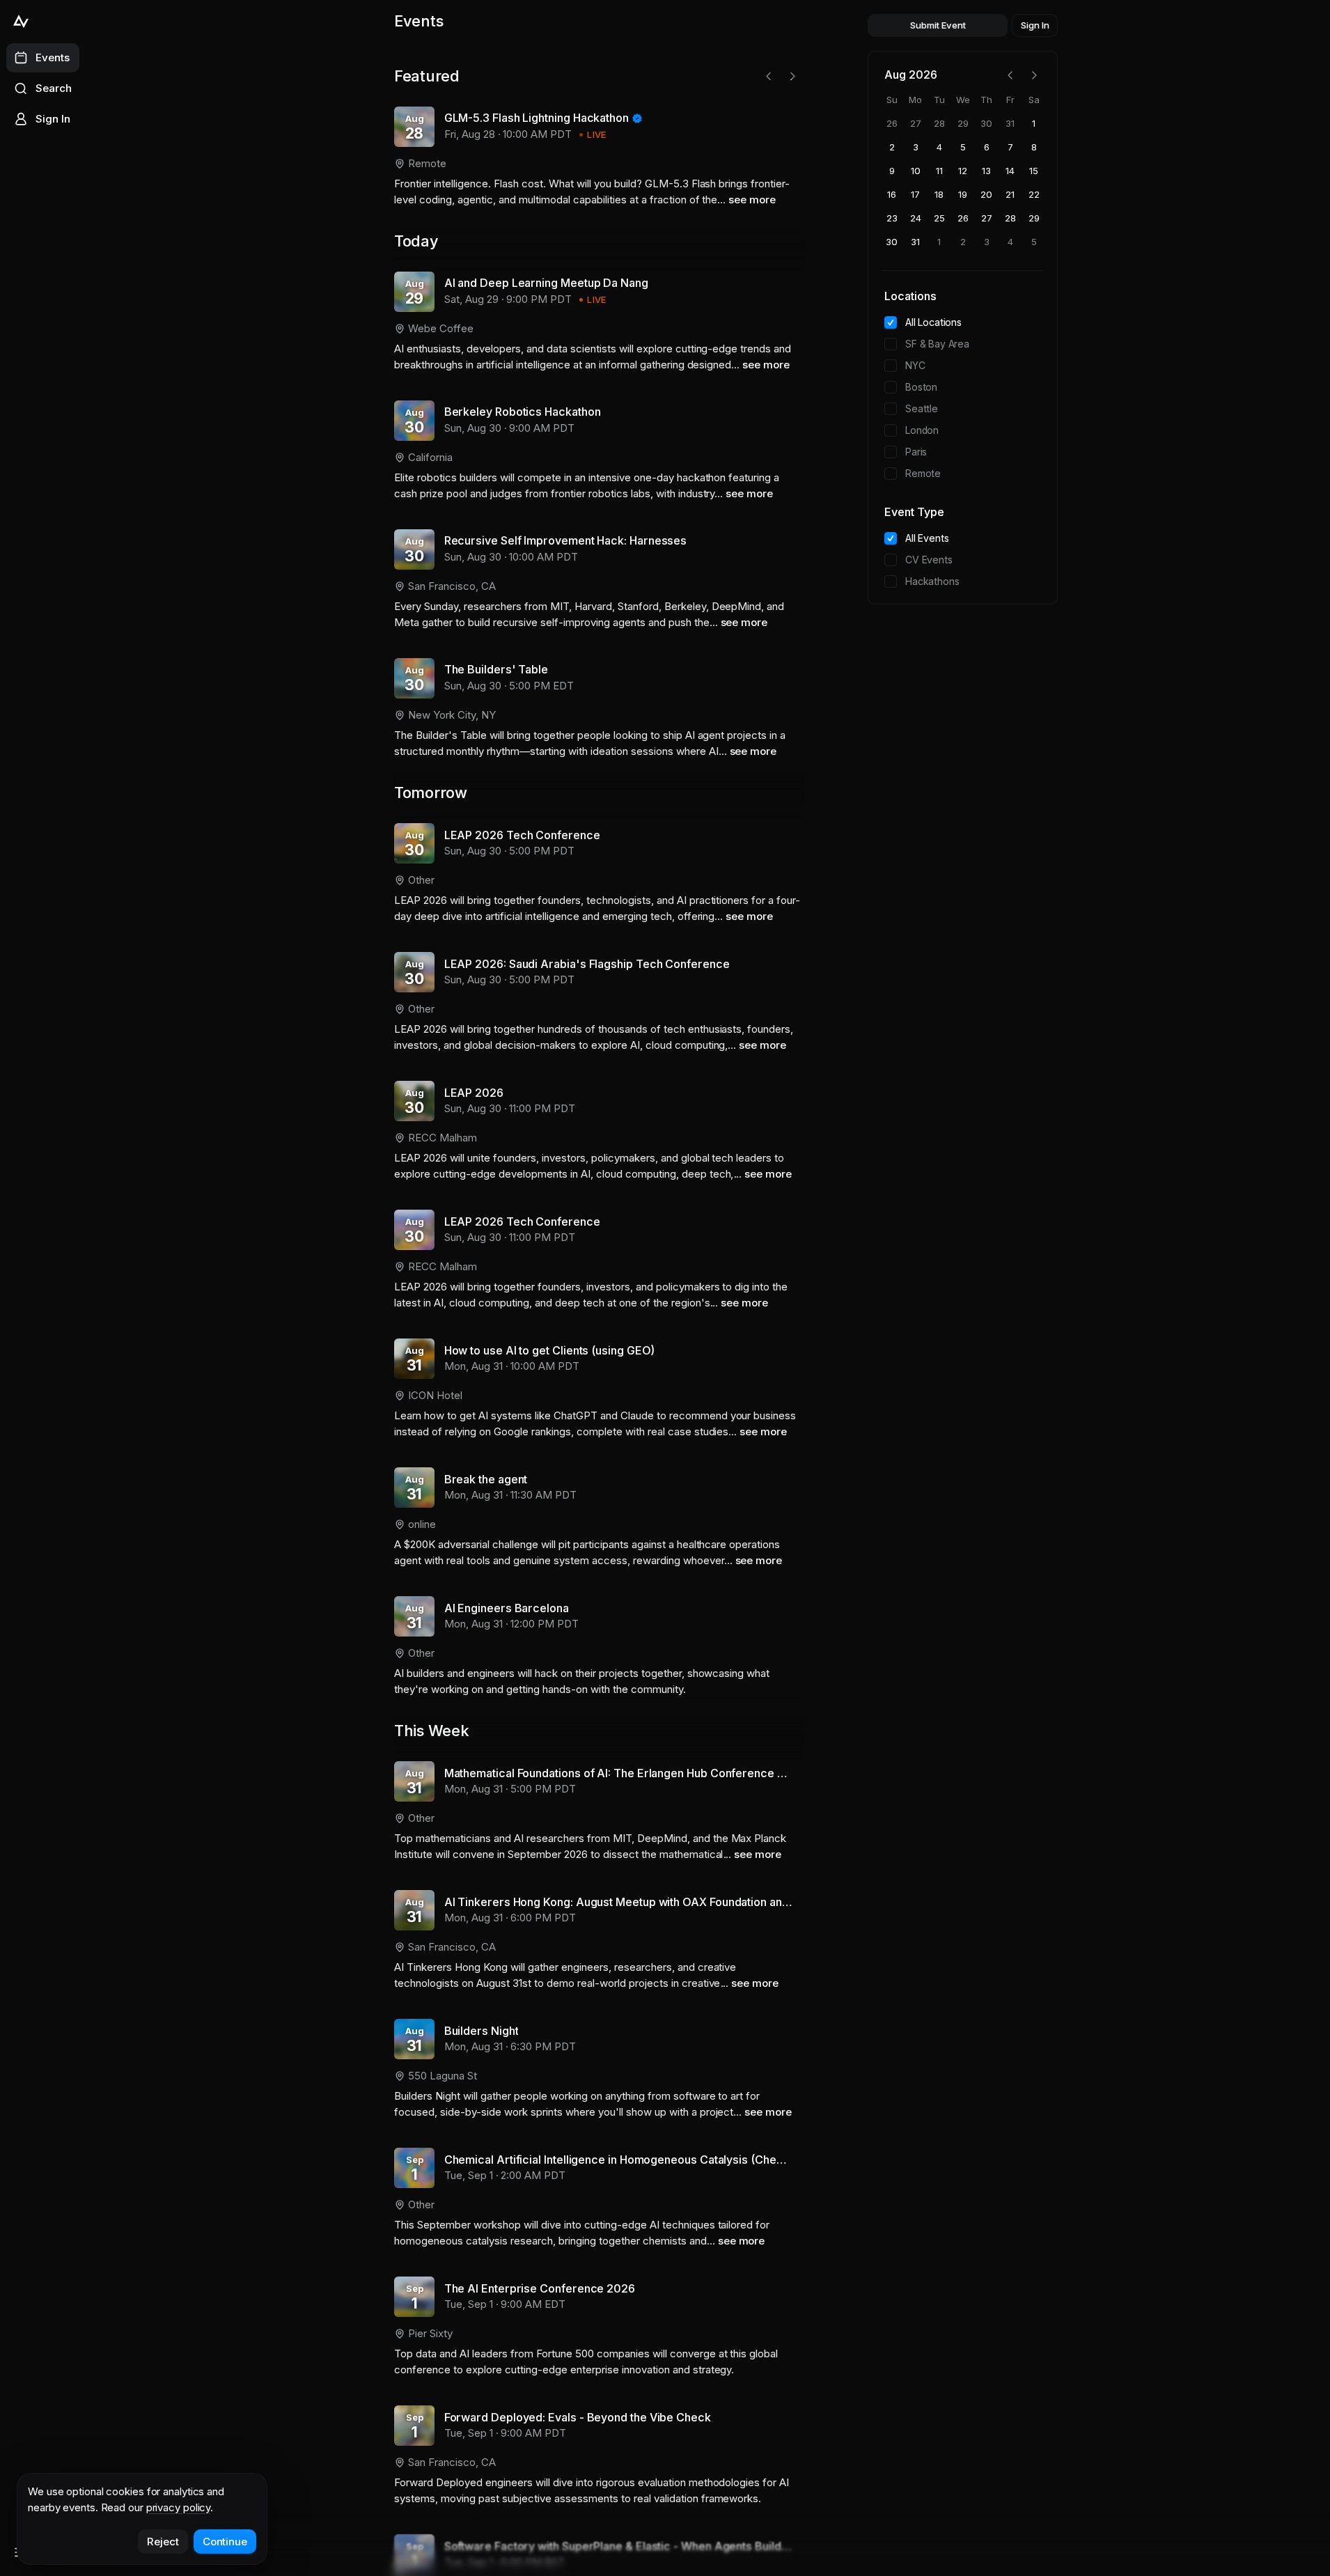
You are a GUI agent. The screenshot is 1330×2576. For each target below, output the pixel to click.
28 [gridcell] (939, 123)
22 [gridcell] (1034, 194)
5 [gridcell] (963, 147)
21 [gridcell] (1010, 194)
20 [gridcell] (986, 194)
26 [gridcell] (892, 123)
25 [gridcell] (939, 218)
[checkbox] (891, 322)
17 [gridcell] (915, 194)
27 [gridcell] (916, 123)
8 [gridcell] (1034, 147)
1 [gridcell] (1034, 123)
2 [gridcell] (892, 147)
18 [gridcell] (939, 194)
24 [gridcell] (916, 218)
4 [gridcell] (939, 147)
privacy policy (179, 2507)
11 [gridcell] (939, 171)
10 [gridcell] (916, 171)
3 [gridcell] (916, 147)
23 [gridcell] (892, 218)
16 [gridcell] (892, 194)
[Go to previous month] (1010, 75)
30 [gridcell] (986, 123)
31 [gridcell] (1010, 123)
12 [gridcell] (963, 171)
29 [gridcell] (963, 123)
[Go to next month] (1034, 75)
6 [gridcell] (987, 147)
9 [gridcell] (892, 171)
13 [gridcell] (986, 171)
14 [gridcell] (1010, 171)
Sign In (1035, 25)
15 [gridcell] (1034, 171)
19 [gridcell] (963, 194)
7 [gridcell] (1010, 147)
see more (752, 200)
